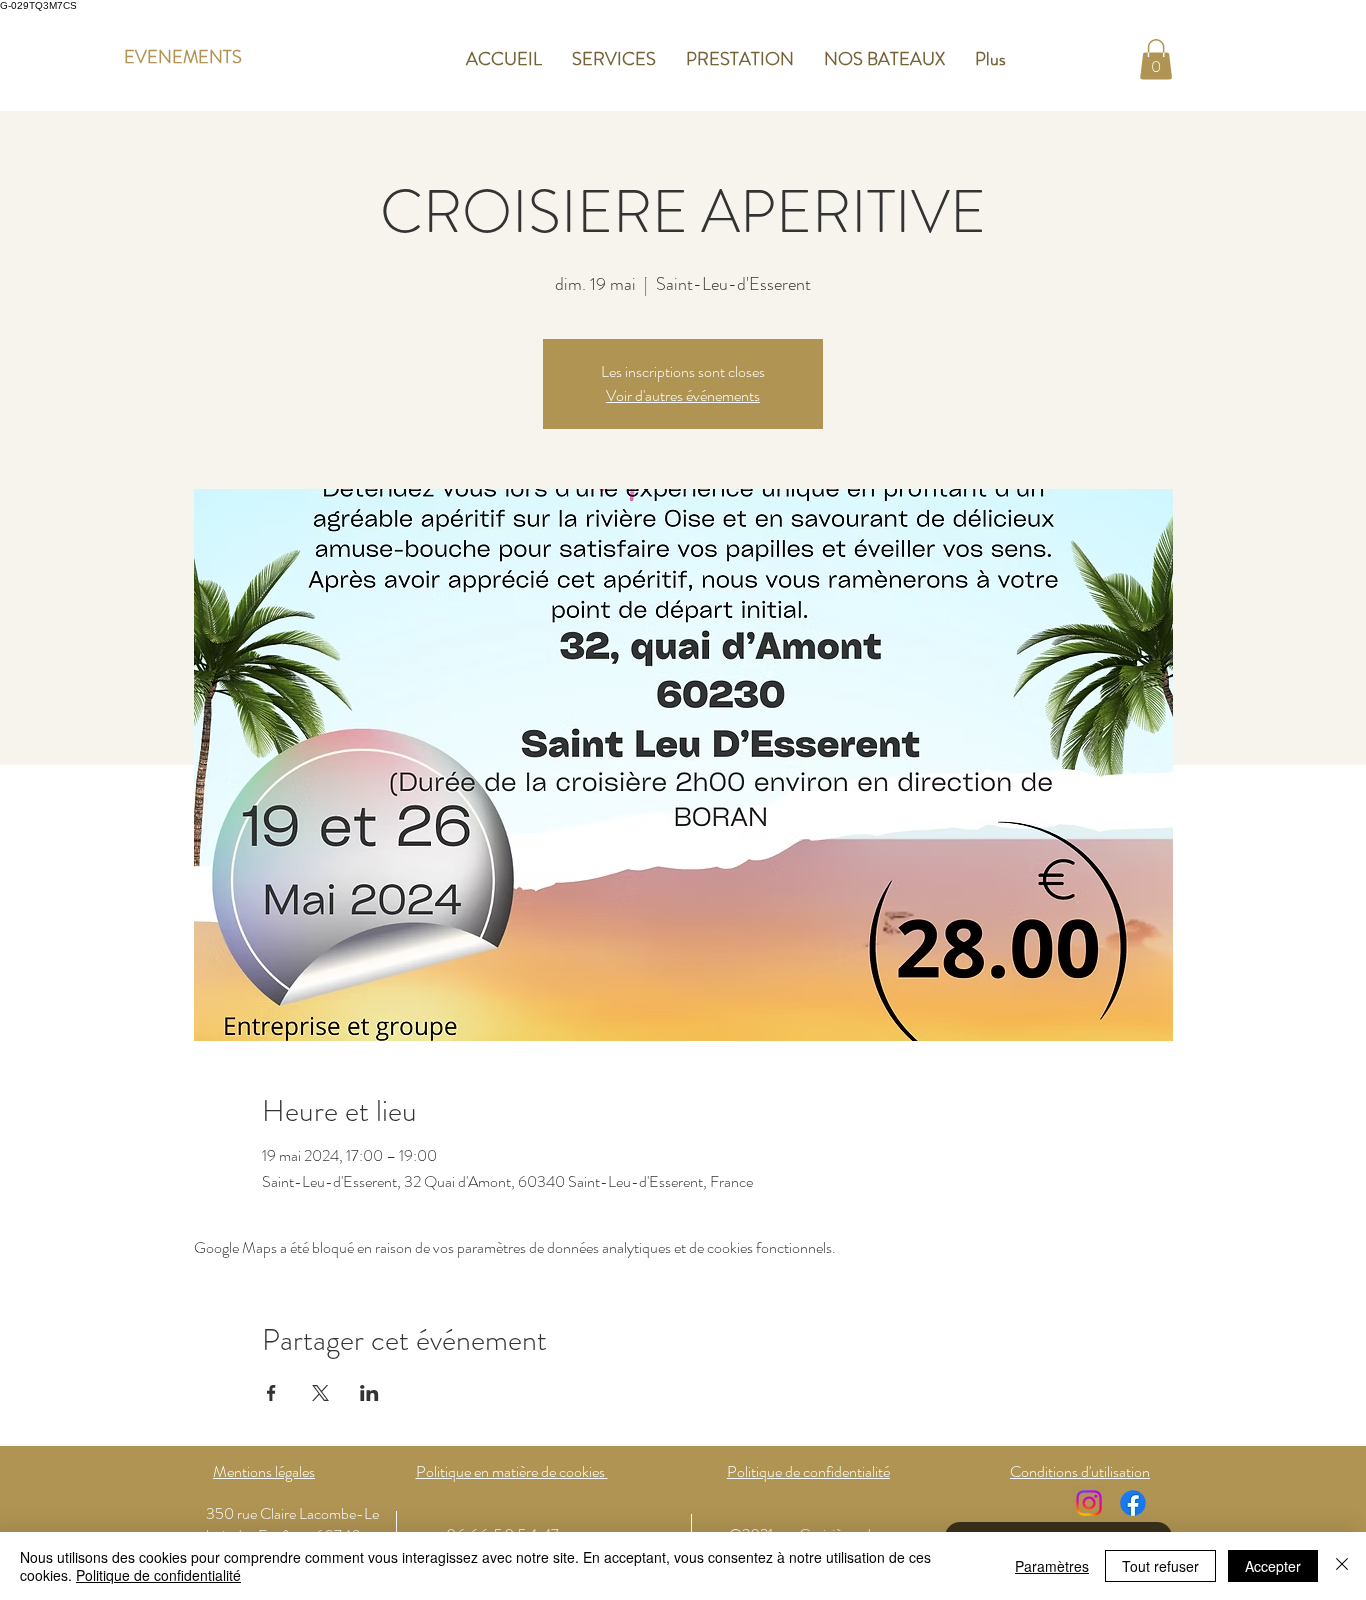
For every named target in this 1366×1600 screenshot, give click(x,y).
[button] (1156, 59)
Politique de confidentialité (158, 1575)
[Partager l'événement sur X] (320, 1393)
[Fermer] (1342, 1566)
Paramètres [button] (1052, 1566)
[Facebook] (1133, 1503)
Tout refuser (1160, 1566)
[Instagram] (1089, 1503)
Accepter (1273, 1566)
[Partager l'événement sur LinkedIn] (369, 1393)
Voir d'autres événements (683, 395)
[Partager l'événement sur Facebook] (271, 1393)
